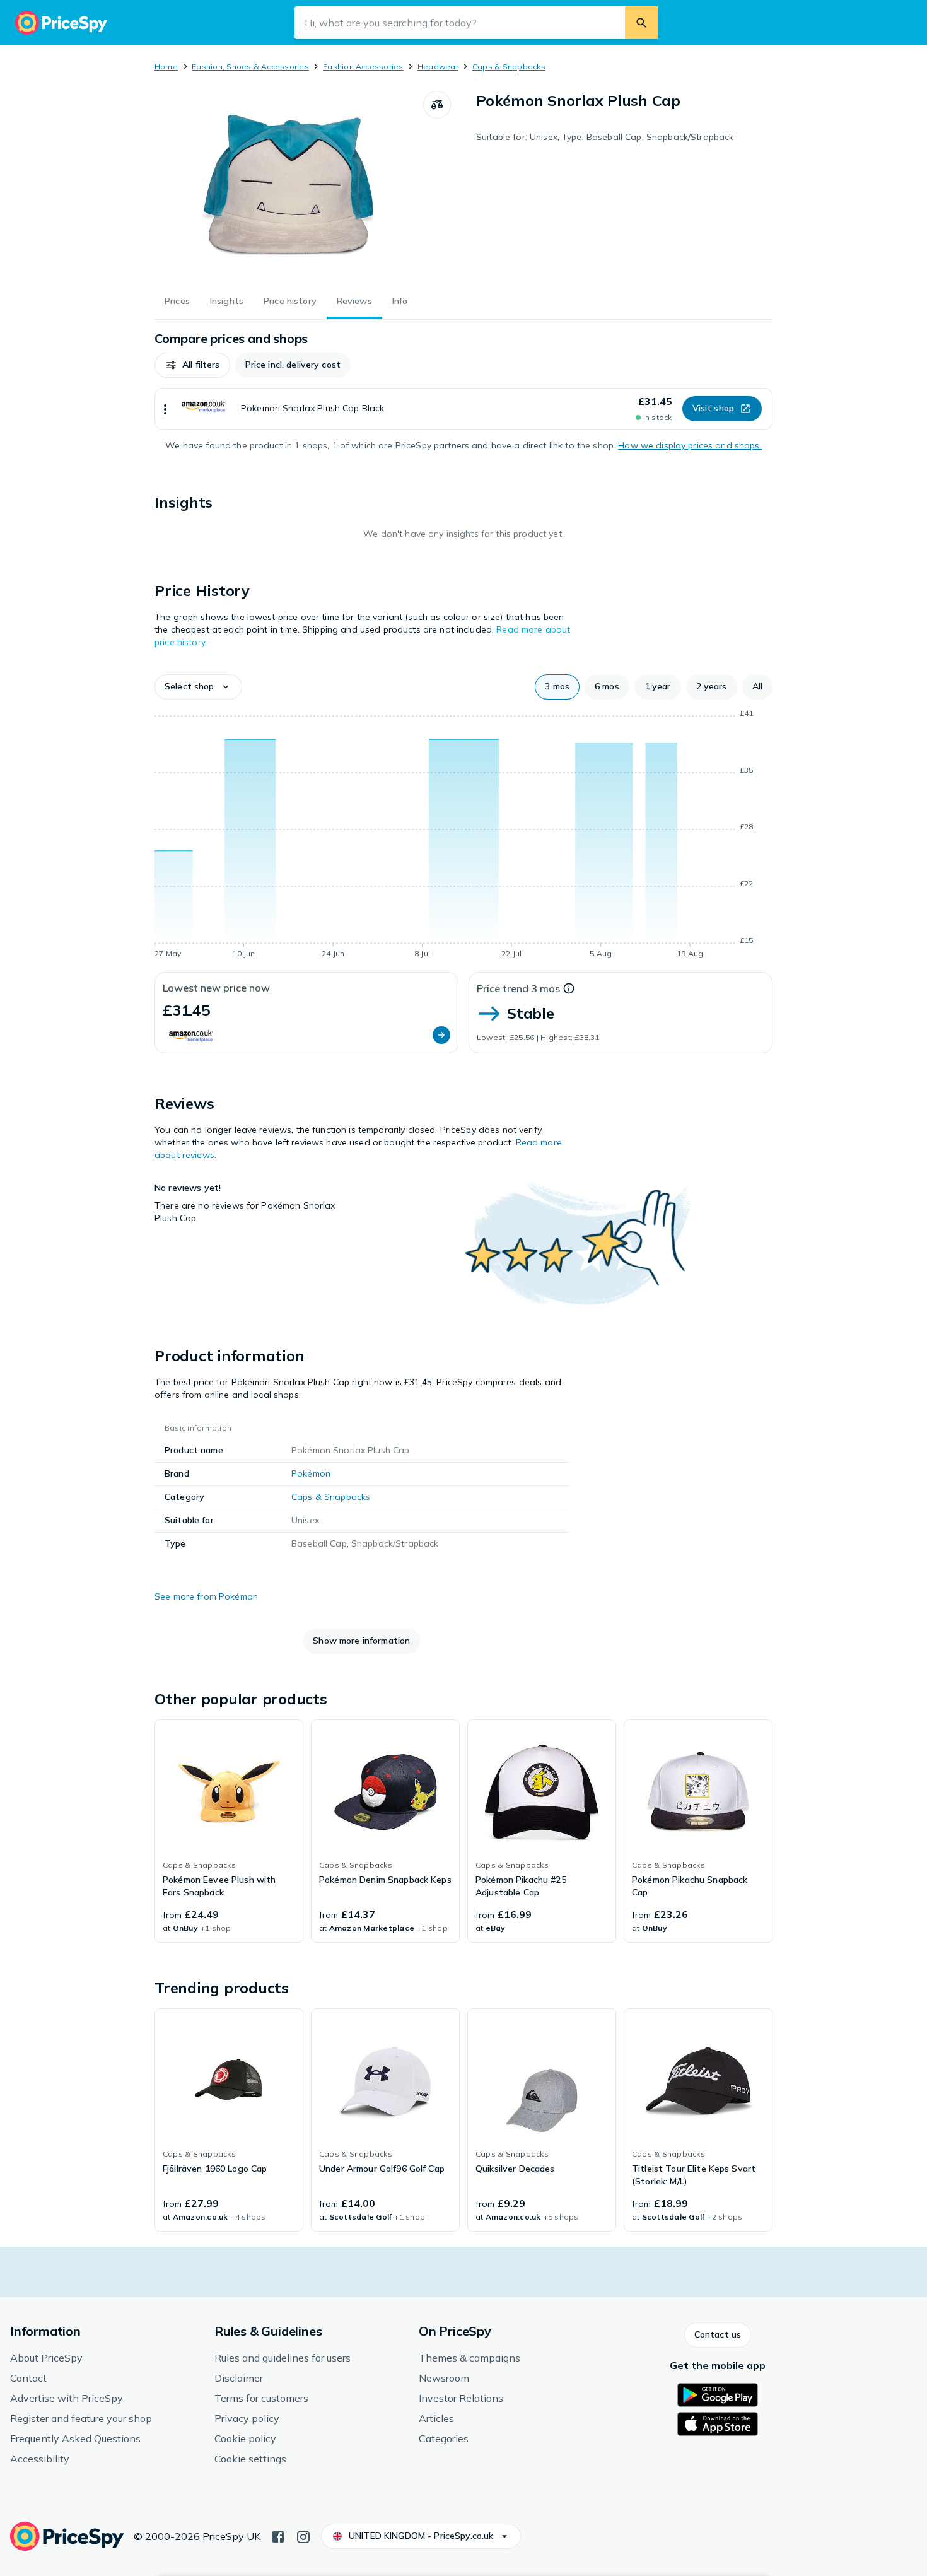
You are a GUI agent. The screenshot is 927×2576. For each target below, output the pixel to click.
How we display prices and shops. (690, 445)
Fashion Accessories (363, 67)
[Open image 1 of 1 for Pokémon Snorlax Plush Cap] (289, 185)
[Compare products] (437, 105)
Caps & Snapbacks (509, 67)
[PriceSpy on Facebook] (278, 2536)
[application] (463, 836)
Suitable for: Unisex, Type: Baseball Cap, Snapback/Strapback (605, 137)
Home (166, 67)
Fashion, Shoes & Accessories (250, 67)
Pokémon (311, 1473)
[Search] (641, 23)
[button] (192, 365)
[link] (229, 1831)
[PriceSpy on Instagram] (303, 2536)
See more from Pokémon (206, 1596)
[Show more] (165, 409)
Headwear (438, 67)
